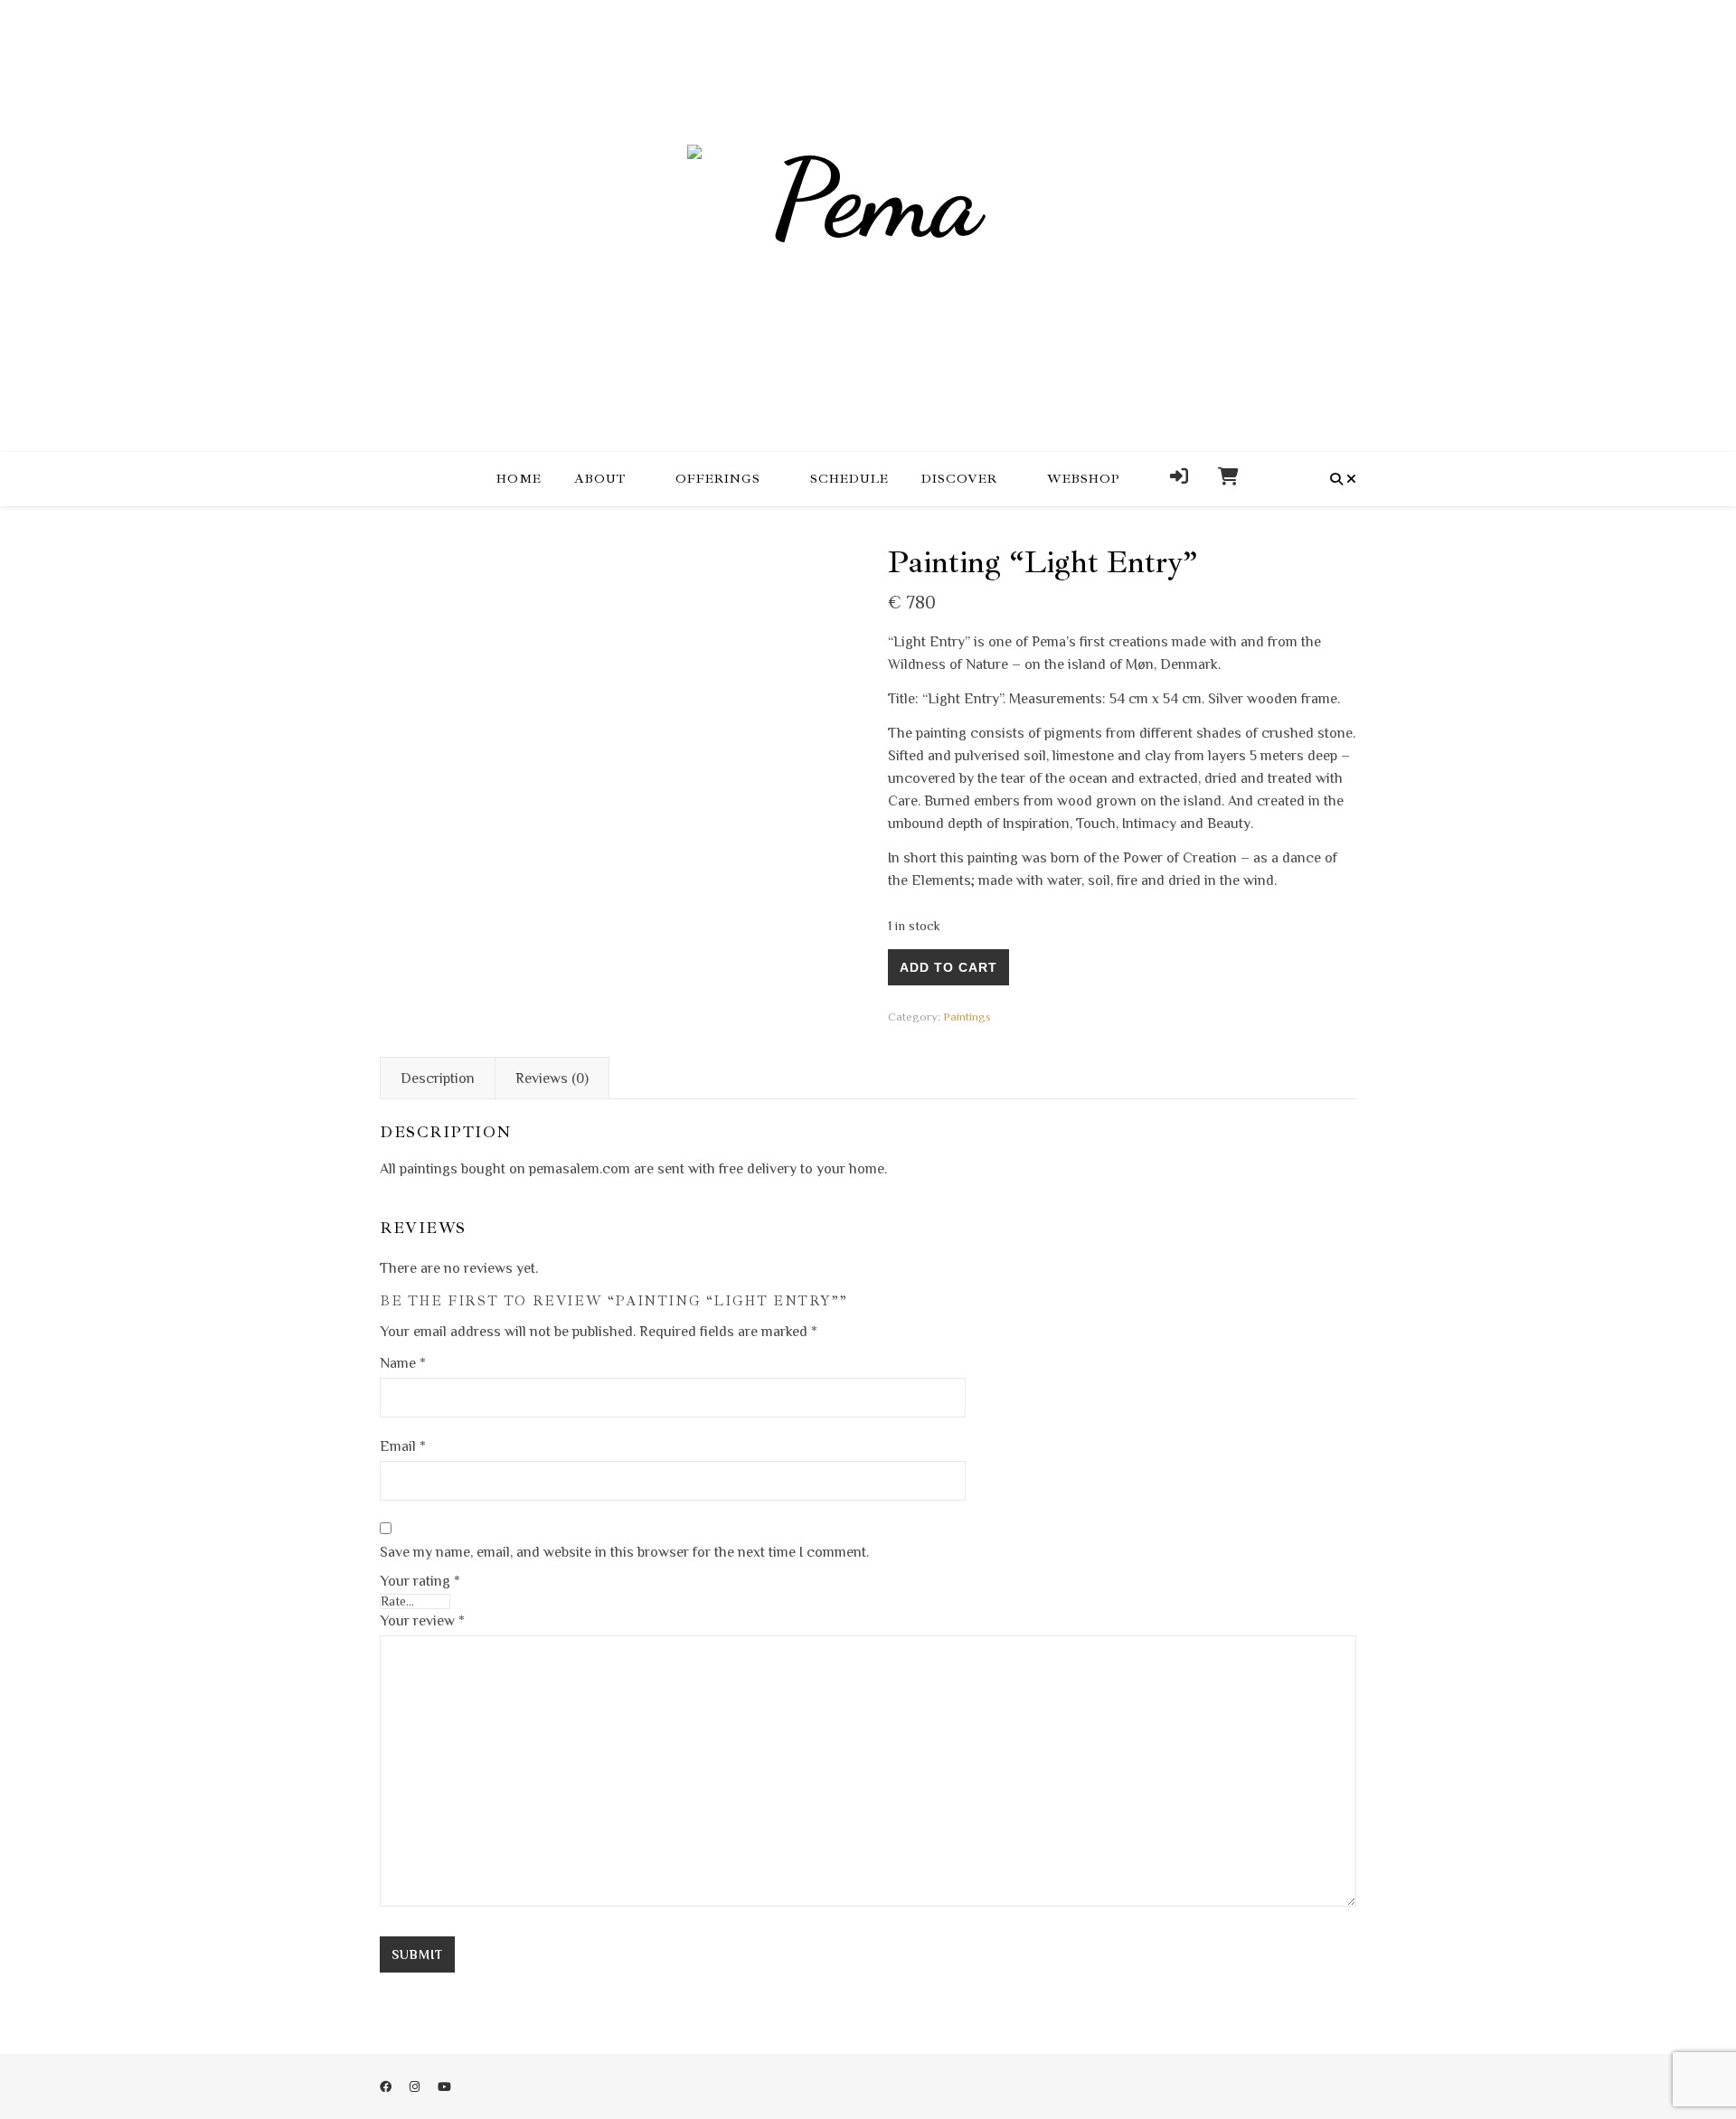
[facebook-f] (387, 2087)
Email (403, 1446)
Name (403, 1363)
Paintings (967, 1017)
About (600, 479)
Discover (959, 479)
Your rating (420, 1581)
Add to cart (948, 967)
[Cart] (1222, 479)
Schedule (849, 479)
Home (519, 479)
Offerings (718, 479)
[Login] (1179, 479)
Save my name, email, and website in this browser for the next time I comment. (624, 1552)
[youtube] (444, 2087)
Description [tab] (438, 1078)
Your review (422, 1621)
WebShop (1084, 479)
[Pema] (868, 225)
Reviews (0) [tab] (552, 1078)
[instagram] (416, 2087)
